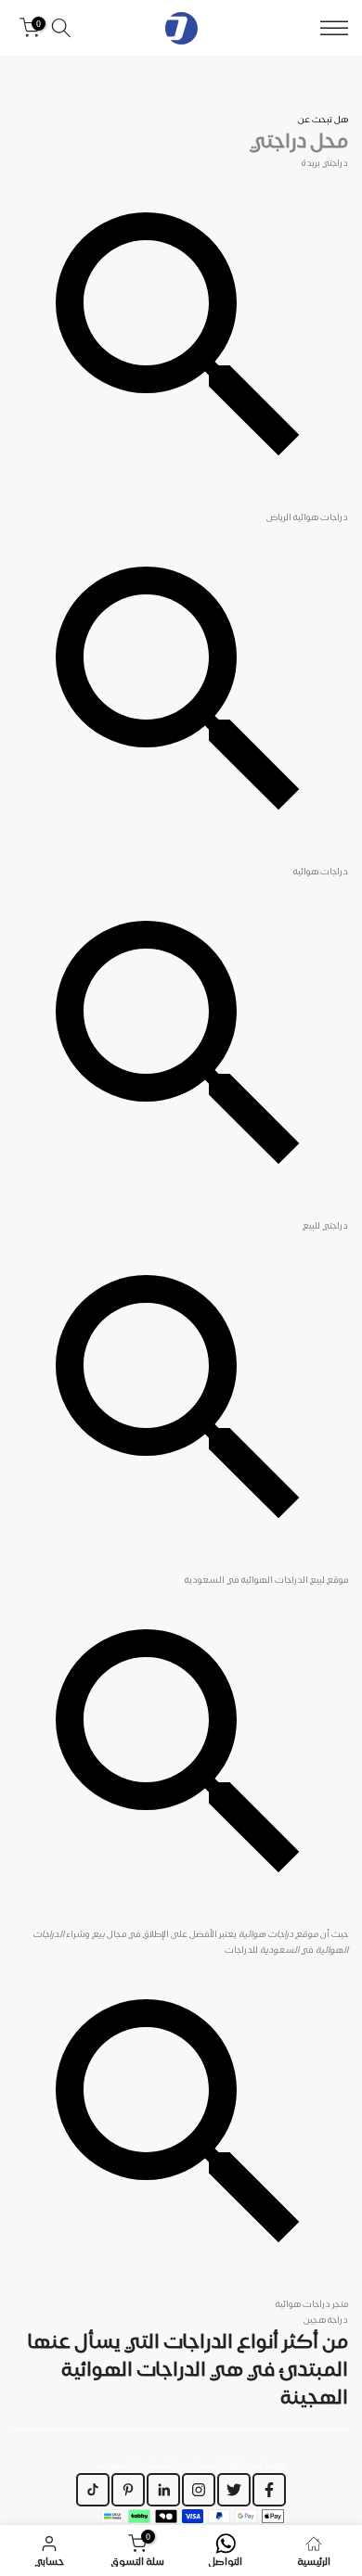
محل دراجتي (299, 140)
